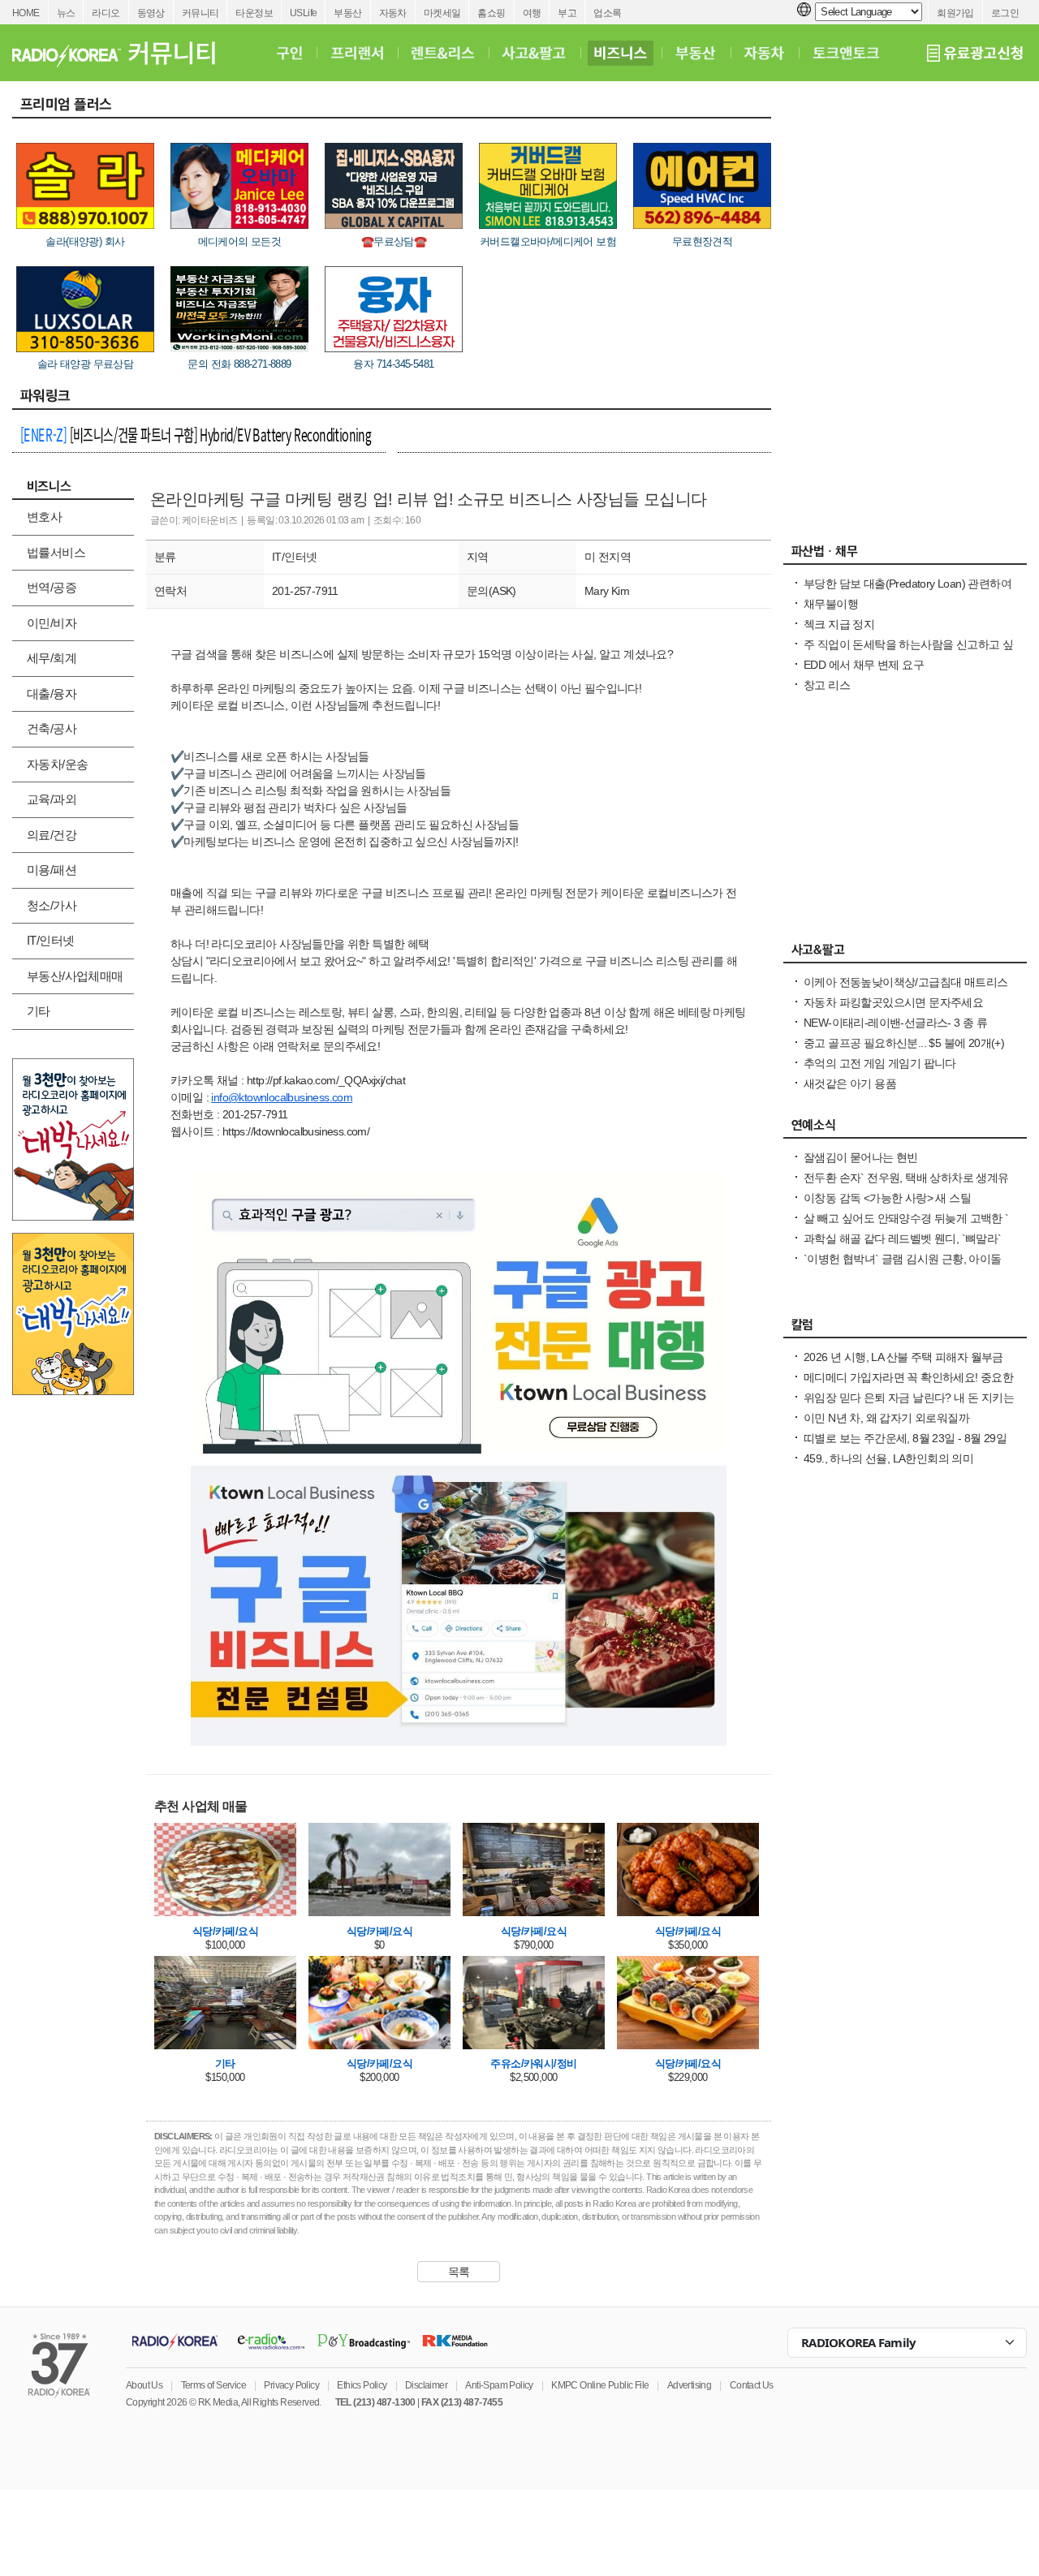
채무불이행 (831, 604)
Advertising (689, 2385)
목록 (459, 2272)
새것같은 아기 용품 (850, 1083)
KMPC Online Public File (600, 2385)
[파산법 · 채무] (905, 555)
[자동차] (764, 53)
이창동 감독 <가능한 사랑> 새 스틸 (887, 1198)
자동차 (393, 13)
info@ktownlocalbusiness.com (282, 1097)
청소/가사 (52, 905)
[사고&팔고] (534, 53)
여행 (532, 13)
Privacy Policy (291, 2385)
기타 (39, 1011)
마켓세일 (442, 13)
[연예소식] (905, 1129)
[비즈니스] (621, 53)
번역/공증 (52, 587)
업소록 (607, 13)
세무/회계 (52, 658)
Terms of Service (213, 2385)
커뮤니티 (200, 13)
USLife (303, 13)
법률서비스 (56, 552)
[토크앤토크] (846, 53)
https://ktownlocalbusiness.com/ (296, 1131)
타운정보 (254, 13)
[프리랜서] (357, 53)
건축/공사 (52, 728)
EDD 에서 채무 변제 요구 (864, 665)
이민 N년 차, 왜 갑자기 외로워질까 (886, 1418)
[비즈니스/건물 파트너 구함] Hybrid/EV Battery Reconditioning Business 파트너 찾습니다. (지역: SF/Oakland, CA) (196, 437)
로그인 (1005, 13)
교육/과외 (52, 799)
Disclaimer (426, 2385)
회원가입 (955, 13)
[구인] (289, 53)
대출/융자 (52, 694)
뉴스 (66, 13)
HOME (26, 13)
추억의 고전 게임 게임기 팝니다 (880, 1063)
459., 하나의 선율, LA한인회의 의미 (888, 1458)
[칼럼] (905, 1329)
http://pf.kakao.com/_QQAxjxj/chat (326, 1080)
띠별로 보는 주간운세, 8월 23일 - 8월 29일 (905, 1438)
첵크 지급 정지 (839, 624)
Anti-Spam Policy (499, 2385)
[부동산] (696, 53)
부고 (567, 13)
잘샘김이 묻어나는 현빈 (861, 1157)
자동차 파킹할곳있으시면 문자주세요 (893, 1002)
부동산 (347, 13)
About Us (144, 2385)
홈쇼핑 (491, 13)
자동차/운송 (57, 764)
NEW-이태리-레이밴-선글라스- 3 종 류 (895, 1023)
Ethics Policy (362, 2385)
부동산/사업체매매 (75, 976)
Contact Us (752, 2385)
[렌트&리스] (443, 53)
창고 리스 (827, 685)
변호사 (44, 517)
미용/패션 (52, 870)
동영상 (151, 13)
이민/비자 (52, 623)
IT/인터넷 (50, 940)
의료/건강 (52, 835)
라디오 (106, 13)
